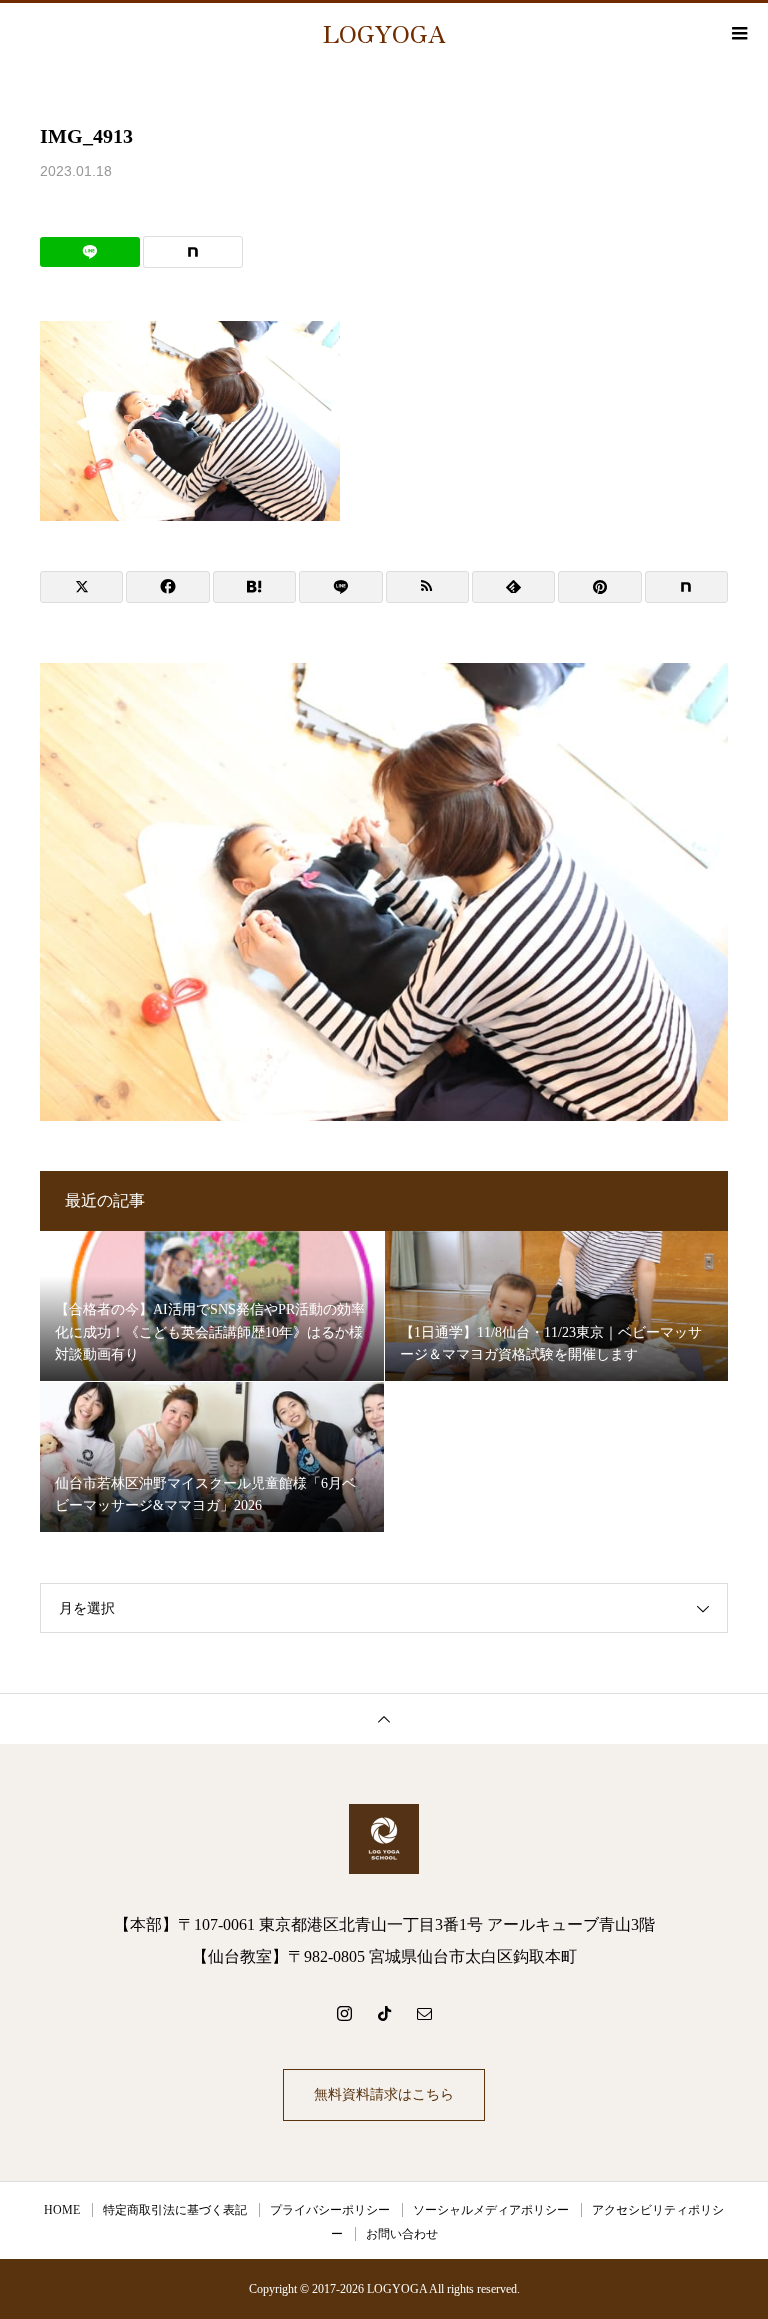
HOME (62, 2210)
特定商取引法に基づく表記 (175, 2210)
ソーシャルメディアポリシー (491, 2210)
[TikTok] (384, 2013)
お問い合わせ (402, 2234)
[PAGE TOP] (384, 1718)
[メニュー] (738, 33)
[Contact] (424, 2013)
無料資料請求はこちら (384, 2094)
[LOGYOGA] (384, 1839)
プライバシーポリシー (330, 2210)
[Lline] (90, 252)
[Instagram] (344, 2013)
